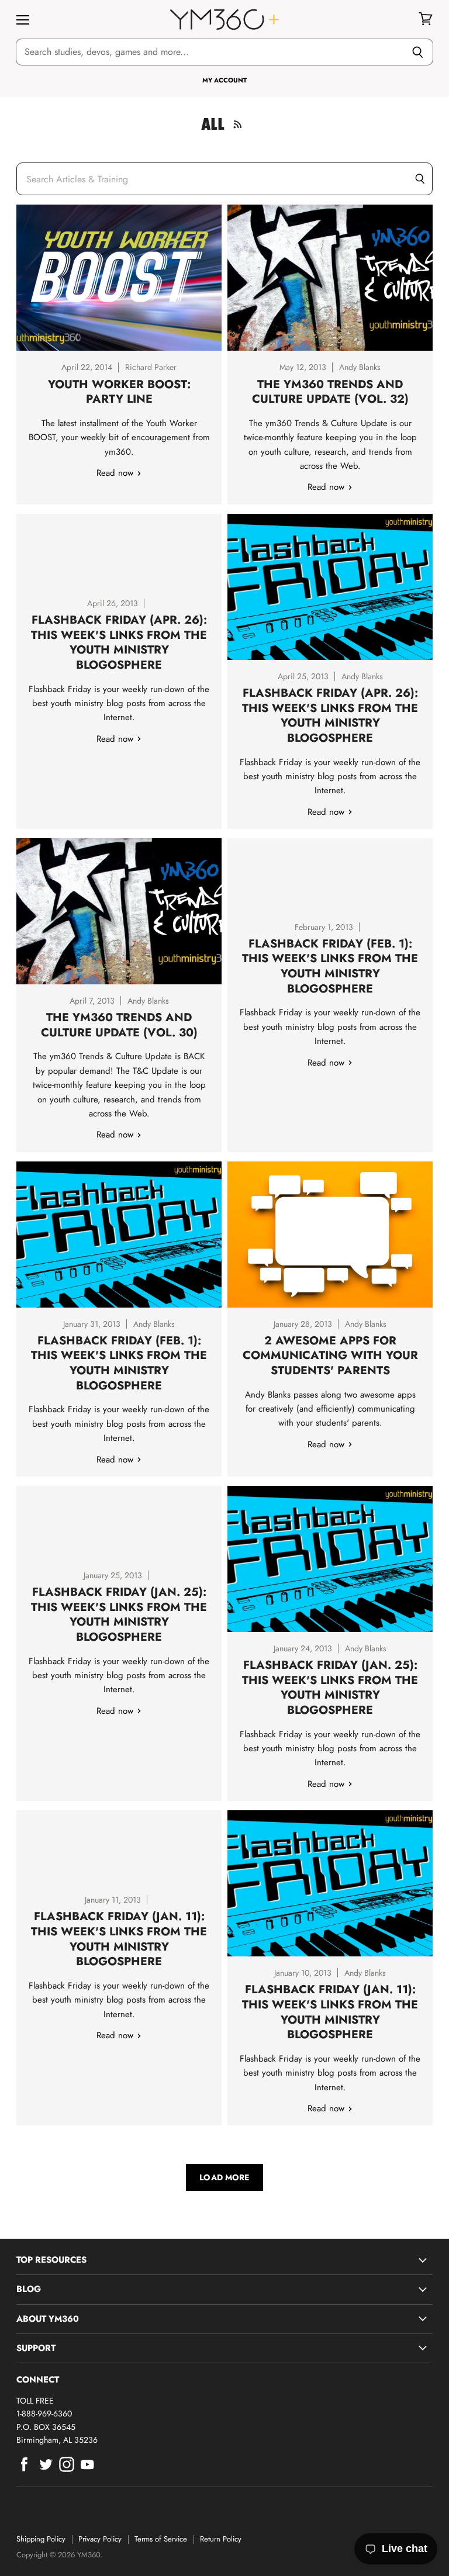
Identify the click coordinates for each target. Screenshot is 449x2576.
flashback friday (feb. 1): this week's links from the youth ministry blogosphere (119, 1363)
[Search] (418, 52)
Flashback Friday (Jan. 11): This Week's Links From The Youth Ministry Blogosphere (119, 1939)
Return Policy (221, 2539)
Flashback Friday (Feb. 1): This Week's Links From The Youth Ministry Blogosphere (330, 966)
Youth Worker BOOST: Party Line (119, 392)
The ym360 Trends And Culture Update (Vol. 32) (330, 392)
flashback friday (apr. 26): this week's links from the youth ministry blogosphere (330, 715)
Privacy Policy (100, 2539)
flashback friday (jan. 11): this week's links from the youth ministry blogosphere (330, 2012)
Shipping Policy (41, 2539)
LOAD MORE (224, 2177)
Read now (116, 473)
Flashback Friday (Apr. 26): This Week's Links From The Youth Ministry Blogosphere (119, 642)
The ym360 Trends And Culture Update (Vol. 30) (119, 1025)
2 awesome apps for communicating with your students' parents (330, 1355)
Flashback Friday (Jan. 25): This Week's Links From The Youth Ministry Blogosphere (119, 1614)
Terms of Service (161, 2539)
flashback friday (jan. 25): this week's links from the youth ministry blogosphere (330, 1687)
